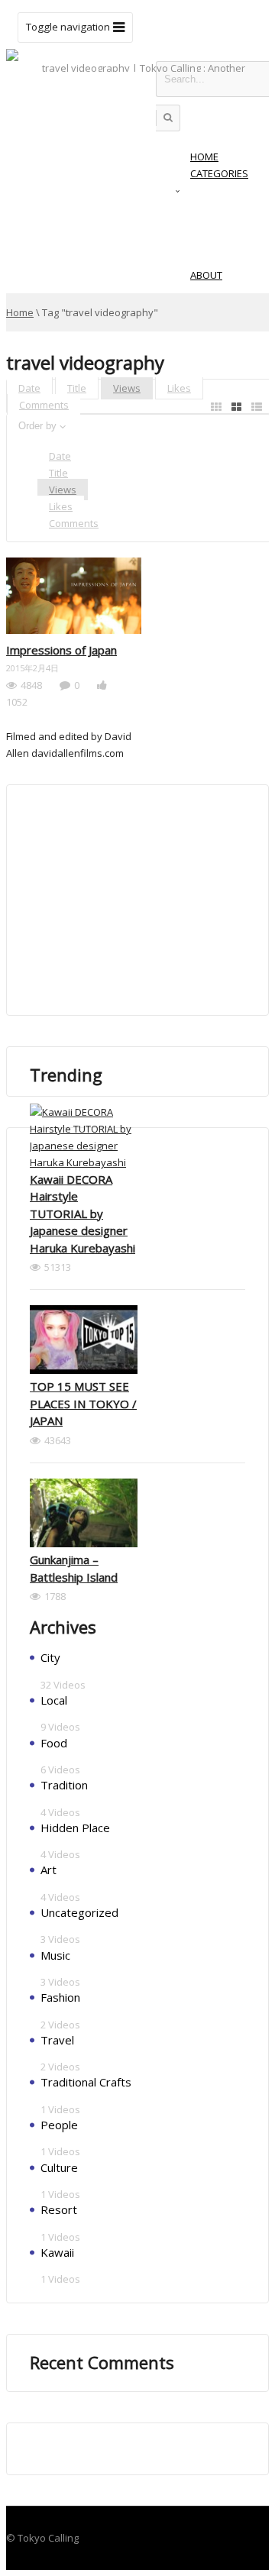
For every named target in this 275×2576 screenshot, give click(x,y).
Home (20, 312)
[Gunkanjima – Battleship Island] (84, 1515)
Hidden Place (75, 1828)
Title (77, 388)
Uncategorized (79, 1912)
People (59, 2125)
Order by (37, 426)
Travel (57, 2040)
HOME (204, 157)
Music (55, 1955)
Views (127, 388)
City (50, 1657)
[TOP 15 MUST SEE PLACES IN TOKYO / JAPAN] (84, 1342)
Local (54, 1700)
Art (49, 1870)
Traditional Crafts (86, 2082)
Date (29, 388)
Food (54, 1743)
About (206, 275)
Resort (59, 2209)
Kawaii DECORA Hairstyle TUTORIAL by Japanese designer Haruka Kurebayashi (82, 1214)
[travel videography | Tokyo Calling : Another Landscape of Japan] (137, 106)
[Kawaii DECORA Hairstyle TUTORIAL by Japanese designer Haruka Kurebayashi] (84, 1137)
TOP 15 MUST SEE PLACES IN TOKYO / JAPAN (83, 1403)
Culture (59, 2167)
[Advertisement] (144, 900)
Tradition (64, 1785)
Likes (179, 388)
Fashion (60, 1997)
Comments (44, 405)
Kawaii (57, 2252)
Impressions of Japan (61, 650)
